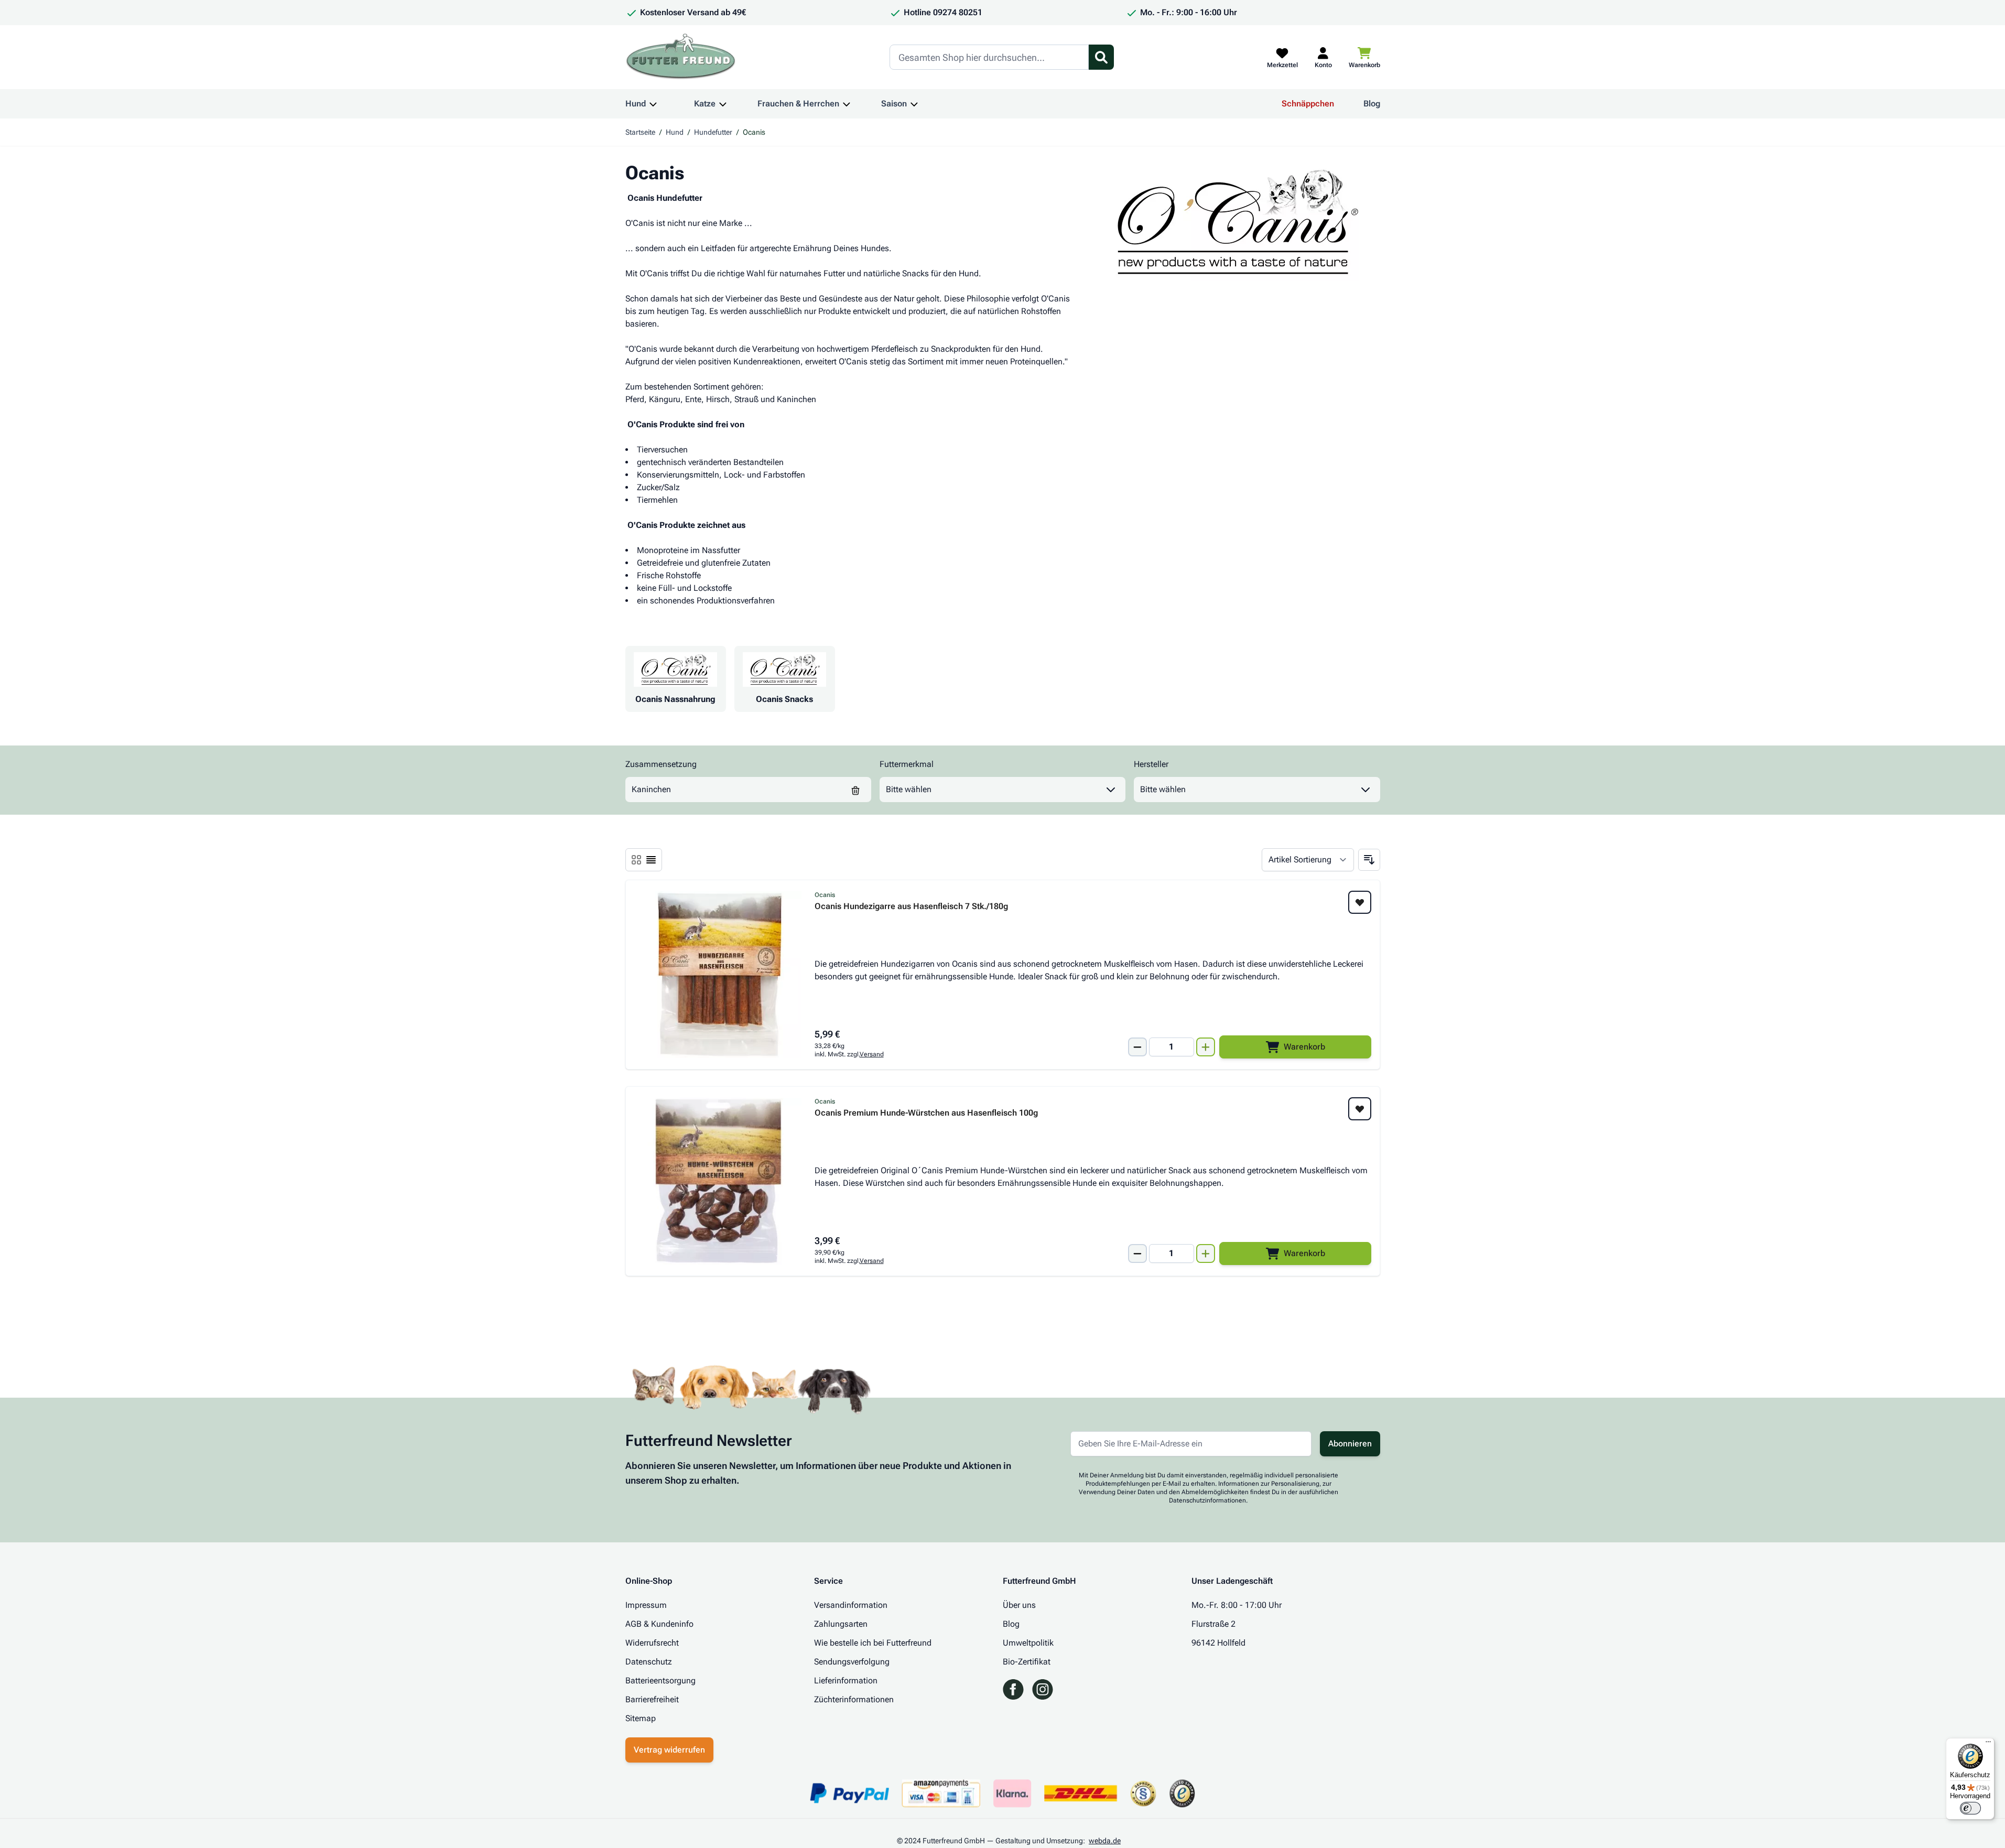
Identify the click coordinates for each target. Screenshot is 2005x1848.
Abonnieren (1350, 1444)
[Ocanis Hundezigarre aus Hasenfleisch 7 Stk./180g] (718, 975)
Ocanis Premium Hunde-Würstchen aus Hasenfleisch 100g (926, 1113)
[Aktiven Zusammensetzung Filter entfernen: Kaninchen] (855, 790)
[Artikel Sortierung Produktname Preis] (1308, 860)
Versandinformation (851, 1605)
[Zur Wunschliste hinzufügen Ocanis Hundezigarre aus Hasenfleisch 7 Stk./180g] (1360, 902)
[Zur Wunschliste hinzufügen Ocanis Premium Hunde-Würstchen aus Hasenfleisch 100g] (1360, 1109)
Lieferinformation (846, 1681)
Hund (636, 104)
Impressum (646, 1605)
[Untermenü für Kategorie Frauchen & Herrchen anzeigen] (847, 104)
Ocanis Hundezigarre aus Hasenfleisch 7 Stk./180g (911, 907)
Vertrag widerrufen (669, 1750)
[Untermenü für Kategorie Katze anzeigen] (723, 104)
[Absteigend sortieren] (1369, 860)
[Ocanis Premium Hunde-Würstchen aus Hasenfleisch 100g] (718, 1181)
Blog (1372, 104)
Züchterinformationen (854, 1699)
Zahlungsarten (841, 1624)
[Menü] (1988, 1744)
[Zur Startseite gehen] (681, 57)
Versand (872, 1054)
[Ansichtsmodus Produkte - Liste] (636, 860)
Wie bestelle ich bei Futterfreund (873, 1643)
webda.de (1105, 1841)
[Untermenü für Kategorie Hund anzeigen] (653, 104)
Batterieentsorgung (660, 1681)
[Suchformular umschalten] (1101, 57)
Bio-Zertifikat (1027, 1662)
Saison (894, 104)
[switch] (1970, 1808)
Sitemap (641, 1718)
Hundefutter (713, 132)
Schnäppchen (1308, 104)
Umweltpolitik (1028, 1643)
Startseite (640, 132)
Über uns (1019, 1605)
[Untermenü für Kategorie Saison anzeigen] (914, 104)
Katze (705, 104)
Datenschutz (649, 1662)
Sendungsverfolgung (852, 1662)
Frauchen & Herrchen (798, 104)
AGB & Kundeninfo (659, 1624)
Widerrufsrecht (652, 1643)
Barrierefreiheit (652, 1699)
